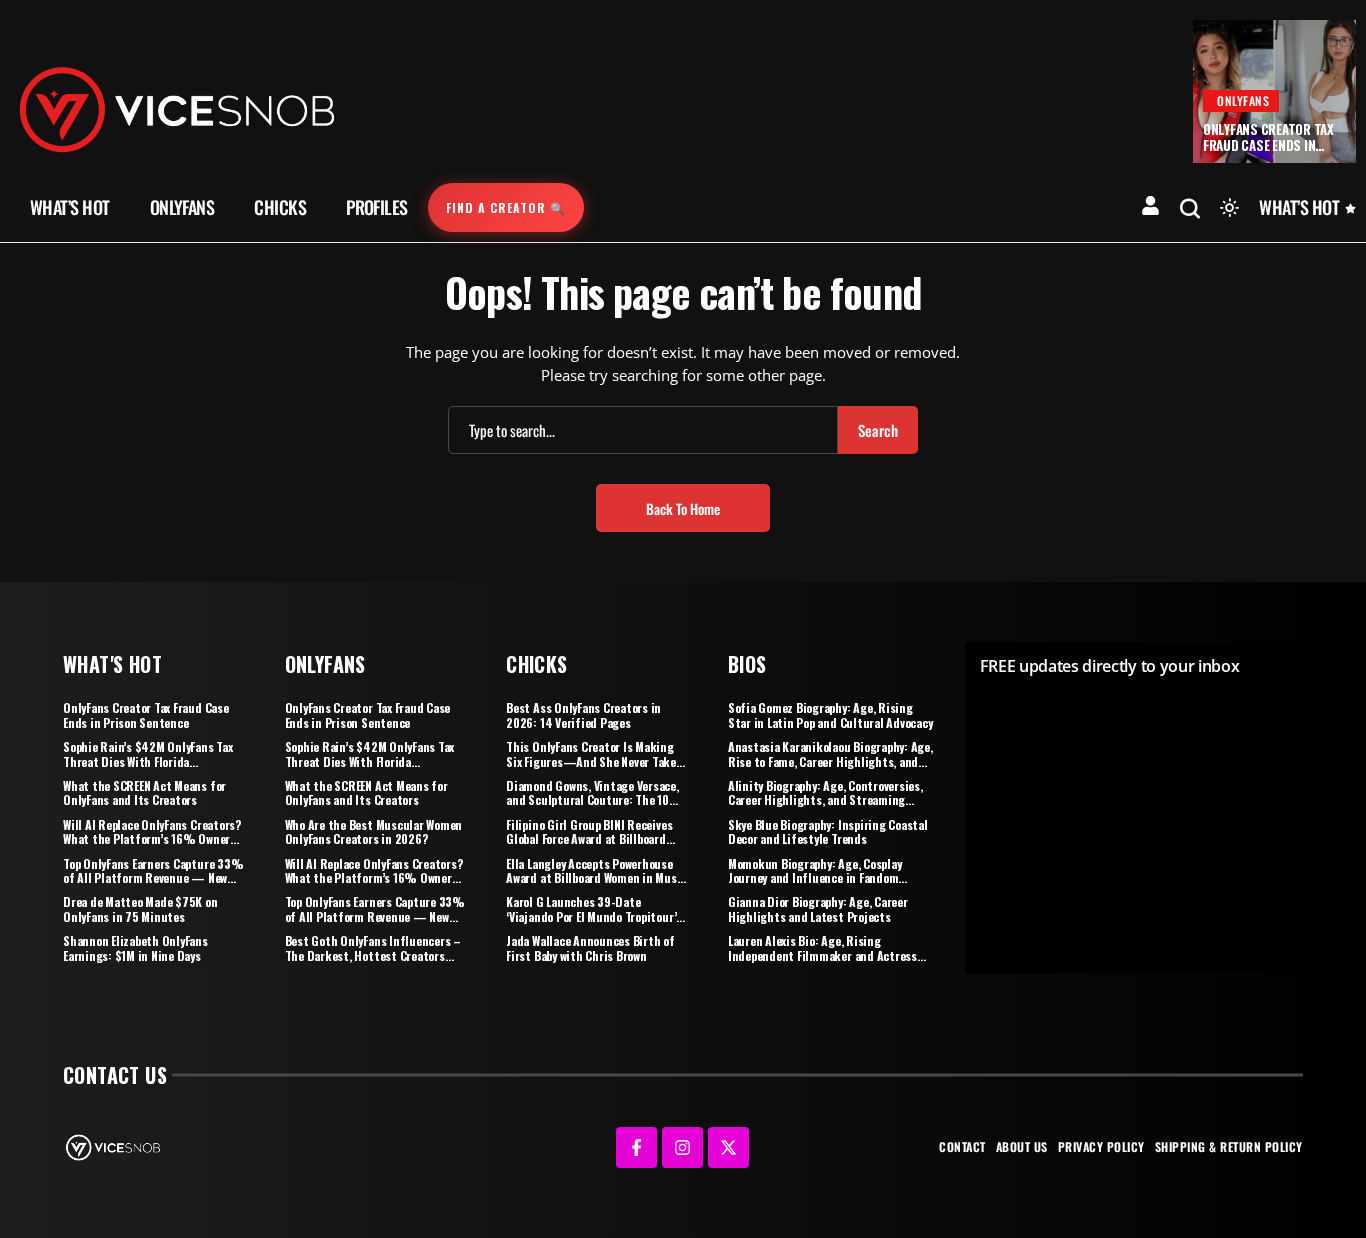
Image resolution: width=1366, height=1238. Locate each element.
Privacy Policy (1101, 1146)
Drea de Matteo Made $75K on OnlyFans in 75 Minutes (140, 908)
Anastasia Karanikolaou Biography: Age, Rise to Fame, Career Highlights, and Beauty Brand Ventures (830, 761)
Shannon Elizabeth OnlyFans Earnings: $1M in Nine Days (135, 947)
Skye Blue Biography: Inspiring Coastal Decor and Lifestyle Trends (828, 831)
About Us (1022, 1146)
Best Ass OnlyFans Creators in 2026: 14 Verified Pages (583, 714)
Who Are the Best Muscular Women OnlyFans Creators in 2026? (374, 831)
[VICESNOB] (176, 108)
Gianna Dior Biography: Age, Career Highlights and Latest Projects (818, 908)
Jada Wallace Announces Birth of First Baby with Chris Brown (590, 947)
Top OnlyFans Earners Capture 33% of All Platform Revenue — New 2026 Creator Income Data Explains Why (153, 885)
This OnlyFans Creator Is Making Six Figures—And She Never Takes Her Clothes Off (594, 761)
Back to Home (683, 508)
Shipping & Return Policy (1229, 1146)
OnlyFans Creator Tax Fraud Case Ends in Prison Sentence (1268, 144)
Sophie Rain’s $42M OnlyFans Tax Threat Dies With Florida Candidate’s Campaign (148, 761)
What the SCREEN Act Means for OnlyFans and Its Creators (144, 792)
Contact (962, 1146)
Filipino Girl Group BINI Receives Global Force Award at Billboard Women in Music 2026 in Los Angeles (589, 846)
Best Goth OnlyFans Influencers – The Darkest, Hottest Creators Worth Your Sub (373, 955)
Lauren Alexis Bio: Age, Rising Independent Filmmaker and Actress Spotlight (822, 955)
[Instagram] (682, 1147)
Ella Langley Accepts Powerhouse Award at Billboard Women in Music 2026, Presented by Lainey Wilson (596, 878)
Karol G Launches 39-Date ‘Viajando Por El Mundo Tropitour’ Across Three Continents (591, 916)
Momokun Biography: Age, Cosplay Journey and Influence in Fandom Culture (815, 878)
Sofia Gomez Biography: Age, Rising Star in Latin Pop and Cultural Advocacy (830, 714)
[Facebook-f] (636, 1147)
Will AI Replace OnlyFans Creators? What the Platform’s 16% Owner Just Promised (152, 839)
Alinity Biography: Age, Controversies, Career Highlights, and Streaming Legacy (825, 800)
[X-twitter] (728, 1147)
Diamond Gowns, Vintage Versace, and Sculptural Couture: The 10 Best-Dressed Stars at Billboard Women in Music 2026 (592, 807)
